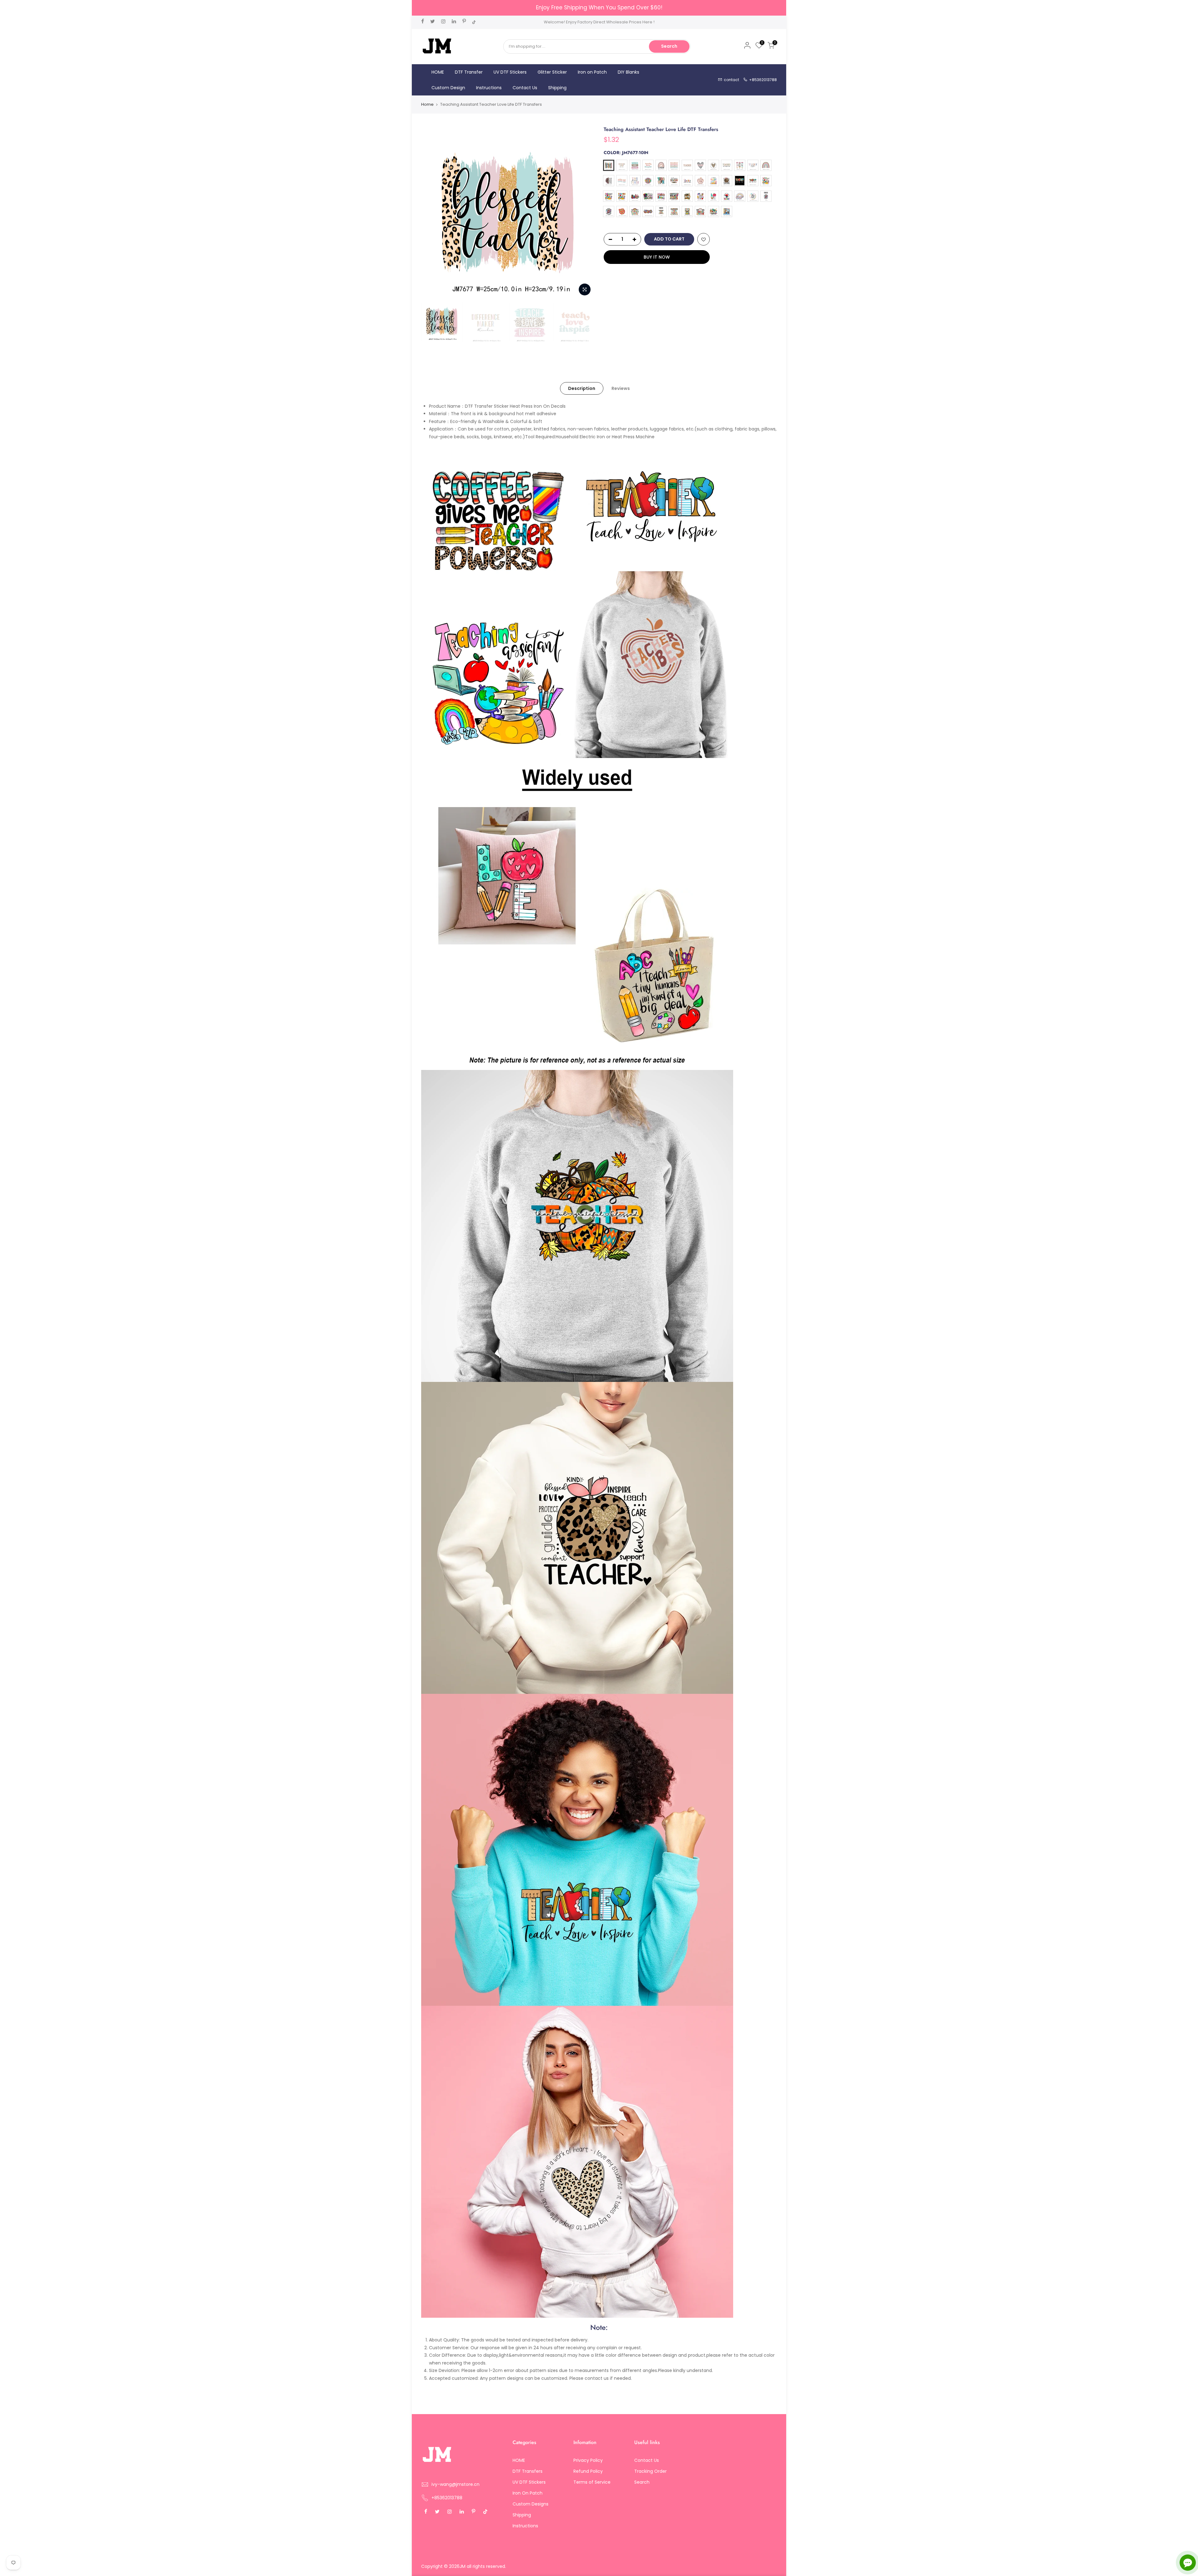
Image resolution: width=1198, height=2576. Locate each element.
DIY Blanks (628, 72)
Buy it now (657, 257)
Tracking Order (650, 2471)
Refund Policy (588, 2471)
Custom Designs (531, 2504)
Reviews (621, 388)
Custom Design (448, 88)
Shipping (557, 88)
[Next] (583, 212)
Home (427, 104)
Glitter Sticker (552, 72)
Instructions (489, 88)
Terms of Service (592, 2482)
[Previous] (432, 212)
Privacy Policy (588, 2460)
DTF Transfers (528, 2471)
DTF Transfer (469, 72)
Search (669, 46)
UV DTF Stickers (510, 72)
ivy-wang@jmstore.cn (455, 2484)
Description (582, 388)
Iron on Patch (592, 72)
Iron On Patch (528, 2493)
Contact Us (525, 88)
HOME (438, 72)
